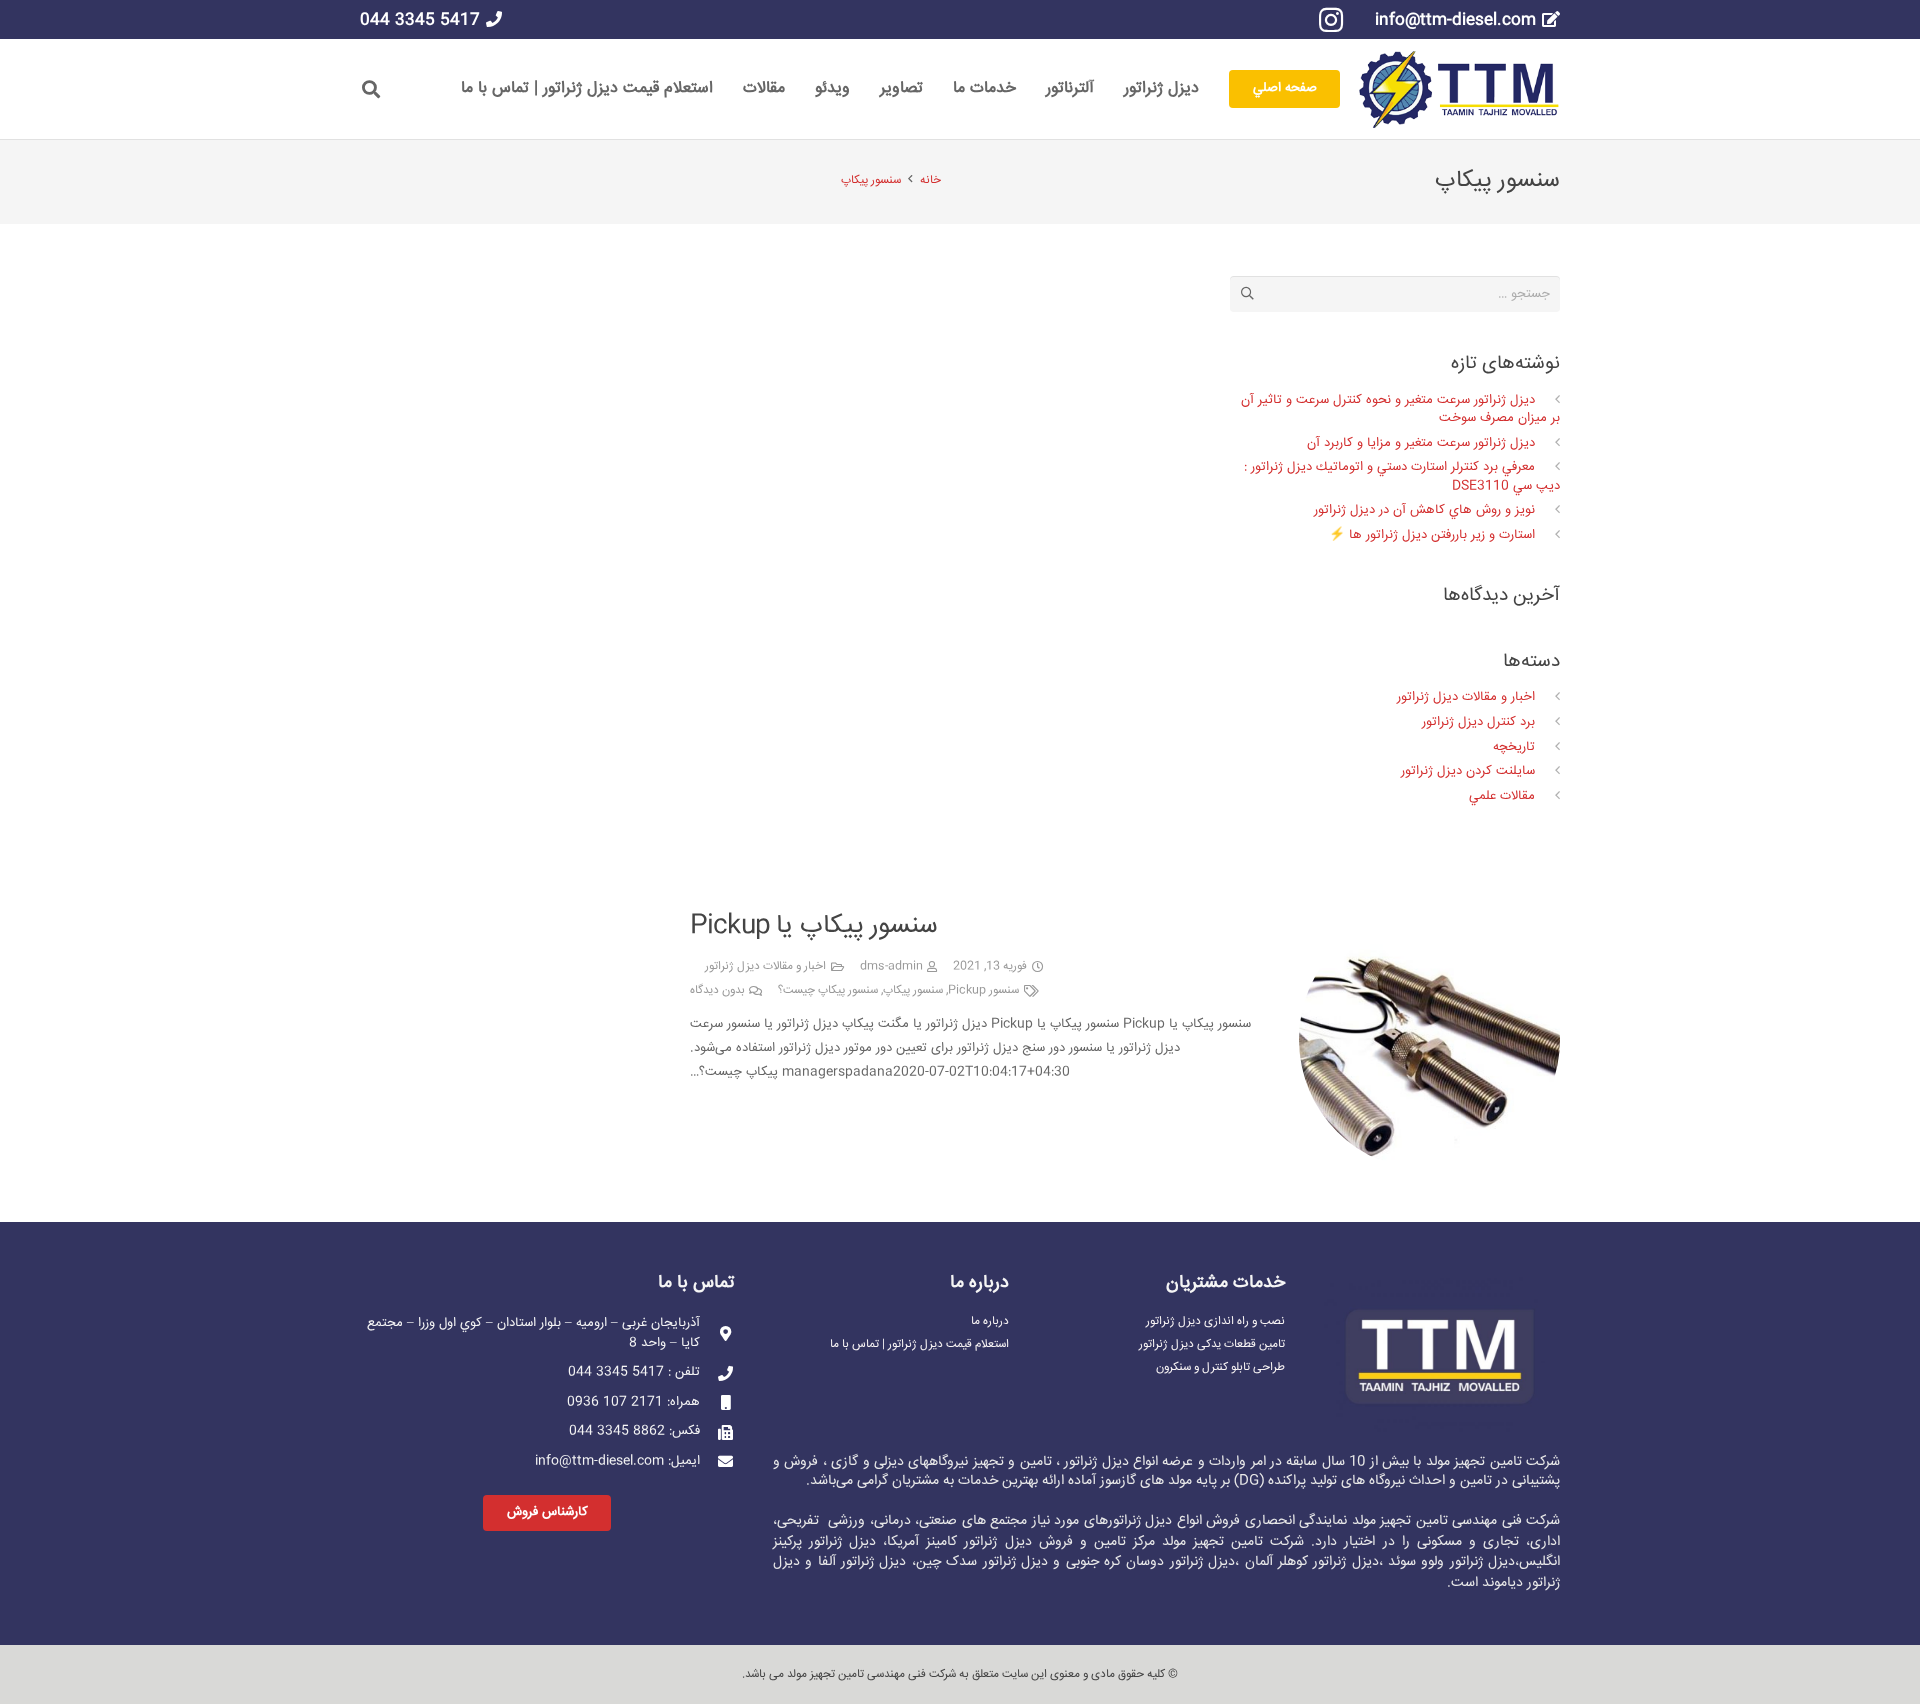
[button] (371, 89)
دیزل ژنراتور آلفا (862, 1562)
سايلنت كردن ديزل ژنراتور (1468, 771)
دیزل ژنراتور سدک (997, 1562)
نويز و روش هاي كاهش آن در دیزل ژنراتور (1424, 510)
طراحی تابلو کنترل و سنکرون (1220, 1367)
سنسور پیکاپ (913, 990)
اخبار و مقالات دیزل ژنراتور (765, 966)
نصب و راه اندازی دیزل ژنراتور (1215, 1321)
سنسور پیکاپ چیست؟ (828, 990)
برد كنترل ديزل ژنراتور (1478, 722)
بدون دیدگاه (717, 990)
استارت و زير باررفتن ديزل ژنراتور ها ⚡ (1432, 535)
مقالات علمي (1502, 796)
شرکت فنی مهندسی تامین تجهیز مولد (871, 1674)
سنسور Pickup (983, 990)
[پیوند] (1459, 89)
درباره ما (990, 1321)
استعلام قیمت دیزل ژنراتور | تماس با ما (919, 1344)
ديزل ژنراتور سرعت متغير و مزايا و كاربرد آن (1421, 443)
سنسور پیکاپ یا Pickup (814, 926)
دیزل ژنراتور (1140, 1521)
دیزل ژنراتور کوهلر (1328, 1562)
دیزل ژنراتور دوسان (1180, 1562)
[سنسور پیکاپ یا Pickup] (1429, 921)
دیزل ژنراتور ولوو (1468, 1562)
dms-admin (891, 966)
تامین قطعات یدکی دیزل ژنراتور (1212, 1344)
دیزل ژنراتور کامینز (978, 1542)
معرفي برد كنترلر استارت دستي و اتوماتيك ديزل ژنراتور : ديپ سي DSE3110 (1402, 476)
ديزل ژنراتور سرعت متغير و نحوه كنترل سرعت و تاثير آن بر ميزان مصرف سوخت (1400, 409)
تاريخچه (1514, 747)
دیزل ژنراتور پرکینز (824, 1542)
